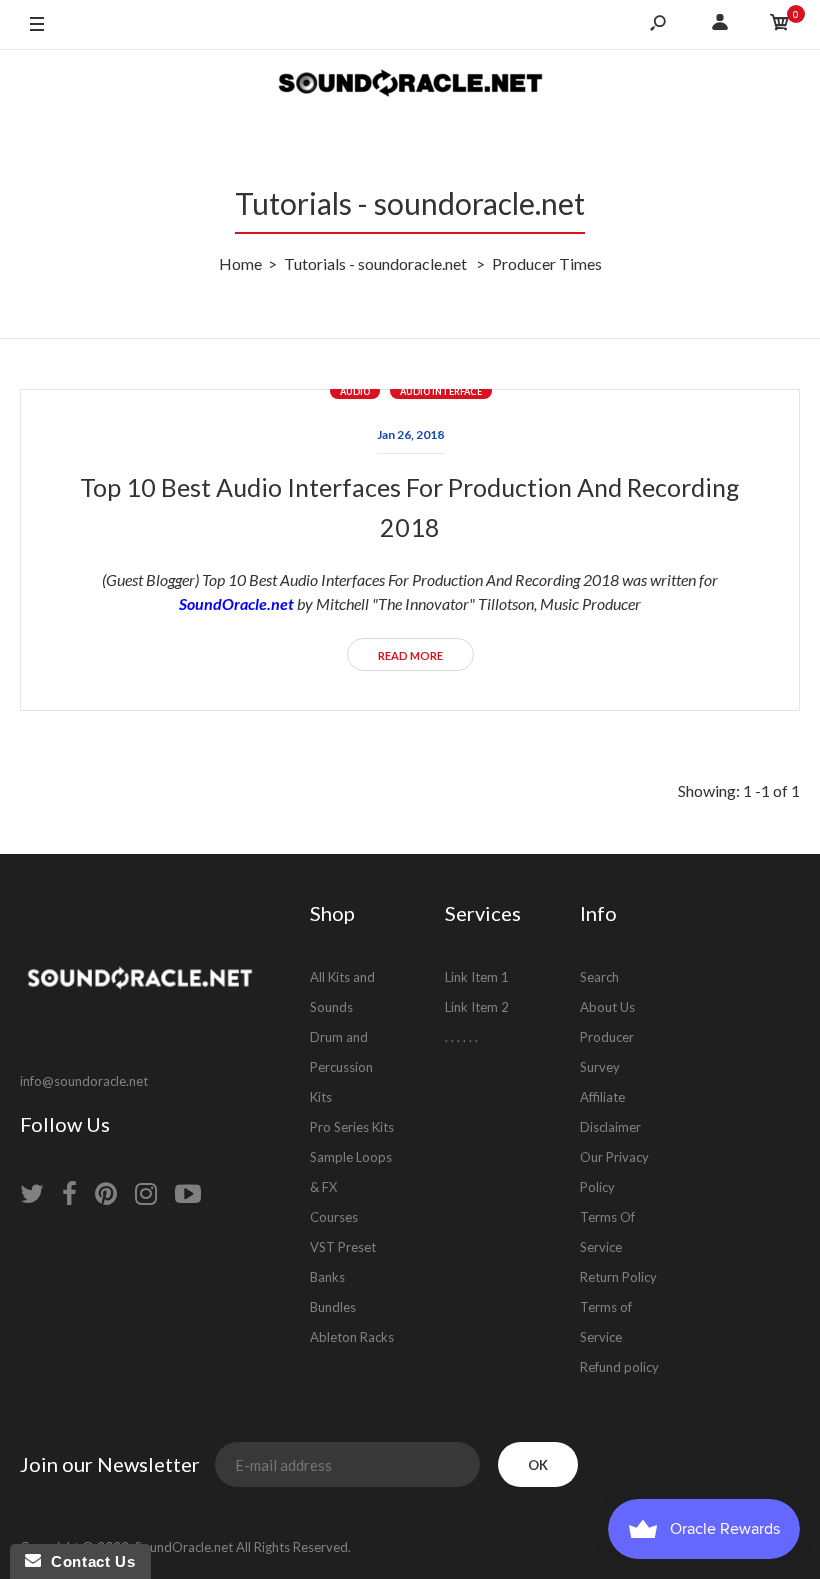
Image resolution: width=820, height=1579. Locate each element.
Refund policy (619, 1367)
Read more (410, 655)
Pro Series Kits (352, 1127)
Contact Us (88, 1561)
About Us (607, 1007)
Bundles (333, 1307)
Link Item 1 (477, 977)
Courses (334, 1217)
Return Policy (618, 1277)
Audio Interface (441, 391)
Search (599, 977)
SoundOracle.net (236, 603)
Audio (355, 391)
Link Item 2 (477, 1007)
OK (538, 1465)
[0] (780, 25)
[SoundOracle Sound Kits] (410, 85)
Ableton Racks (352, 1337)
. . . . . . (461, 1037)
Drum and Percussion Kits (341, 1067)
